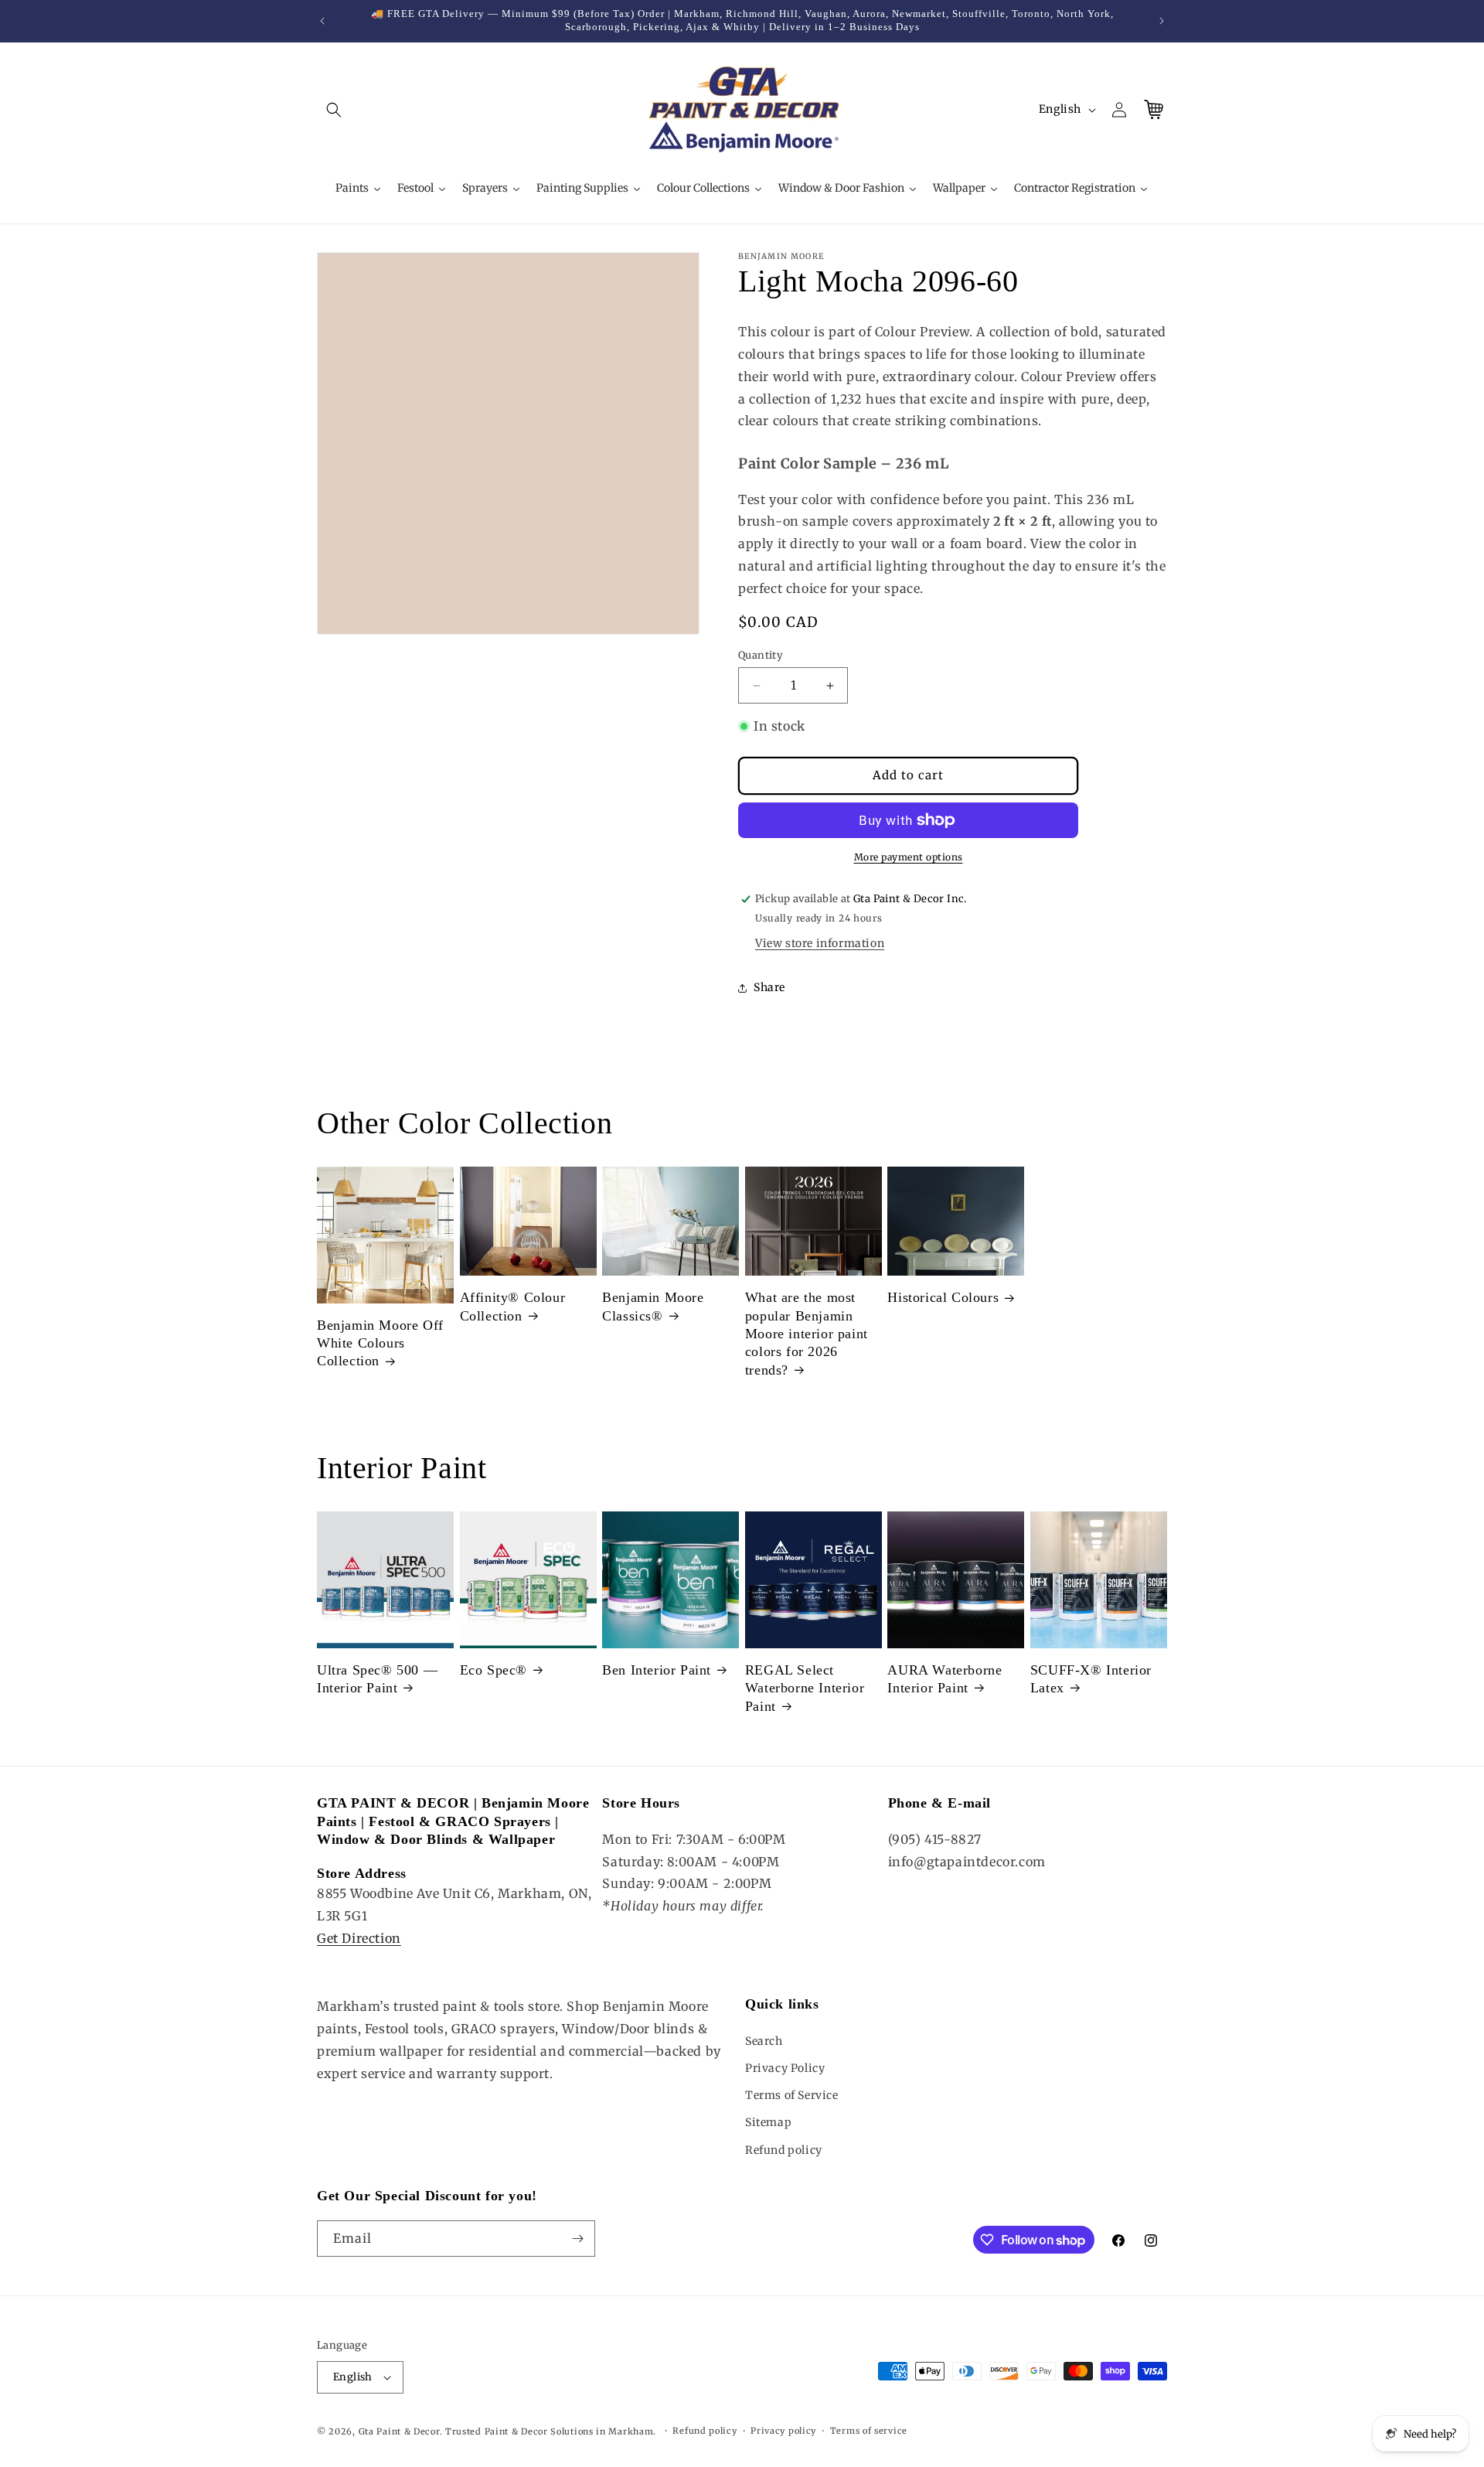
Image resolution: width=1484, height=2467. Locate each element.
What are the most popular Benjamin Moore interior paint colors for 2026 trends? (807, 1334)
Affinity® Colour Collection (513, 1306)
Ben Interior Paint (657, 1670)
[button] (334, 110)
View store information (820, 943)
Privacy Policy (785, 2068)
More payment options (909, 857)
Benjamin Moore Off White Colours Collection (380, 1343)
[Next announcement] (1162, 21)
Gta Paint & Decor (399, 2431)
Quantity (761, 655)
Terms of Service (792, 2095)
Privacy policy (783, 2431)
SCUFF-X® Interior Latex (1091, 1679)
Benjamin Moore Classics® (653, 1306)
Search (764, 2041)
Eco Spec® (494, 1670)
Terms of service (869, 2431)
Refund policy (784, 2150)
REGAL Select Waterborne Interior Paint (805, 1688)
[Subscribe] (577, 2239)
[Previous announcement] (322, 21)
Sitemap (768, 2122)
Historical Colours (943, 1297)
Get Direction (359, 1938)
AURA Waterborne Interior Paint (945, 1679)
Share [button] (769, 987)
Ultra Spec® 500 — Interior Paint (377, 1679)
